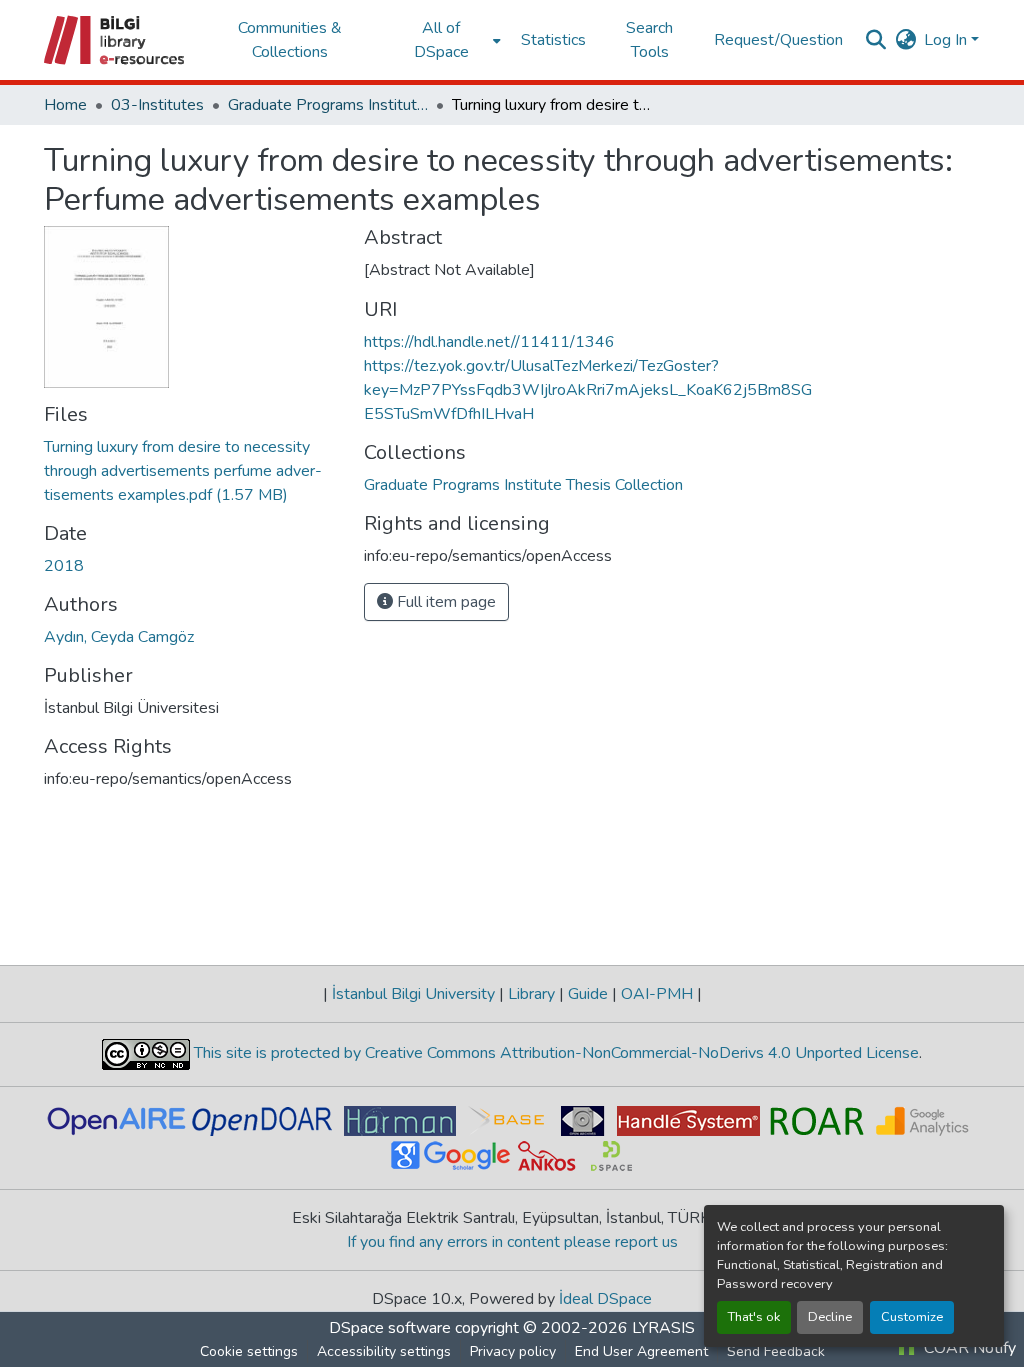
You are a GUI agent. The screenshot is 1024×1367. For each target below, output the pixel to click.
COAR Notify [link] (968, 1348)
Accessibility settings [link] (384, 1351)
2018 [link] (64, 566)
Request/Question (778, 40)
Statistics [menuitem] (553, 40)
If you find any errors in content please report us (512, 1242)
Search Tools (649, 40)
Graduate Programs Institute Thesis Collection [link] (328, 105)
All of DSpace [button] (441, 40)
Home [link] (65, 105)
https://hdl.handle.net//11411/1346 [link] (489, 342)
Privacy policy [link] (513, 1351)
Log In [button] (947, 40)
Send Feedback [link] (776, 1351)
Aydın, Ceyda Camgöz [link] (119, 637)
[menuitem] (447, 40)
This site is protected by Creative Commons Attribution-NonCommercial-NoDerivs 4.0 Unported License (554, 1053)
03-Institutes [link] (157, 105)
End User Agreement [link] (641, 1351)
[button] (115, 40)
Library (531, 994)
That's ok (754, 1317)
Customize (912, 1317)
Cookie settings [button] (249, 1351)
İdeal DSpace (605, 1299)
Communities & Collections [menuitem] (290, 40)
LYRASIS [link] (663, 1328)
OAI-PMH (657, 994)
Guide (588, 994)
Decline (830, 1317)
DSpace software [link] (390, 1328)
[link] (192, 471)
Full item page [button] (444, 602)
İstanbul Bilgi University (413, 994)
